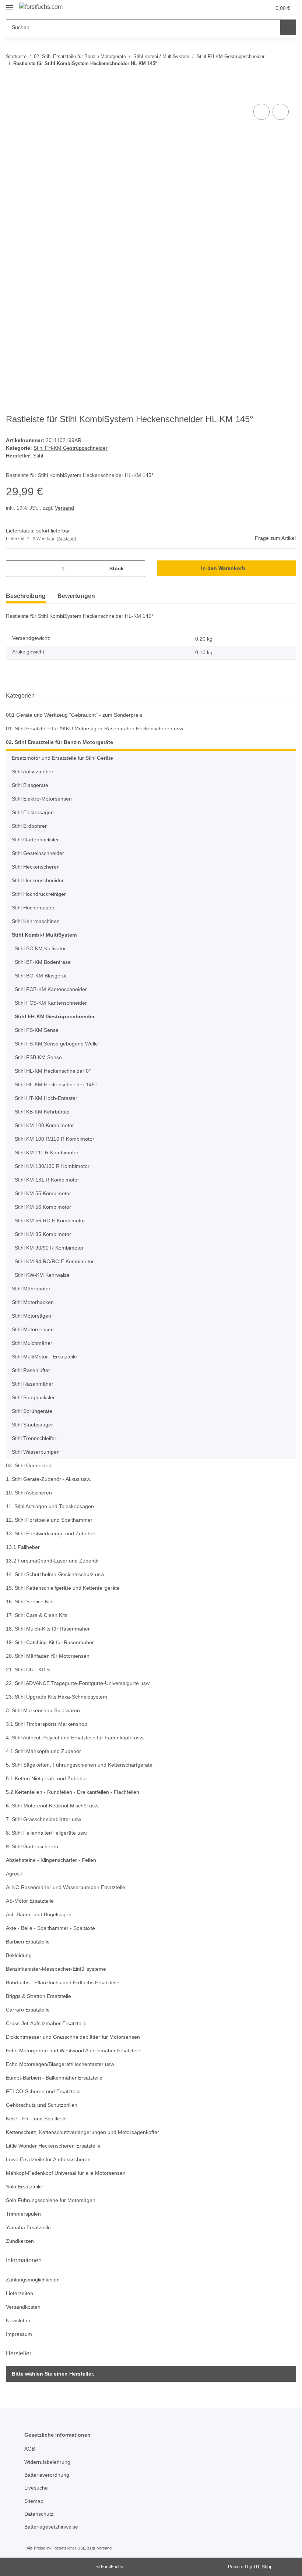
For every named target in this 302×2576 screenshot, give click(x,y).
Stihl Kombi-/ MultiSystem (45, 935)
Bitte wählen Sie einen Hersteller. (54, 2374)
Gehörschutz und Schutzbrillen (44, 2105)
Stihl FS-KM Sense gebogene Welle (57, 1044)
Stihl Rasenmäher (34, 1384)
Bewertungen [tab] (76, 596)
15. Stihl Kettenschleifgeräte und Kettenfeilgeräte (67, 1588)
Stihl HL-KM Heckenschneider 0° (55, 1071)
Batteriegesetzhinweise (53, 2527)
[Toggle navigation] (10, 5)
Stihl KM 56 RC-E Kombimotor (51, 1221)
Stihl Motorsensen (34, 1330)
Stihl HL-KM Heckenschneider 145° (57, 1085)
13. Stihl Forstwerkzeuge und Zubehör (53, 1534)
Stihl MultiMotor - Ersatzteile (47, 1357)
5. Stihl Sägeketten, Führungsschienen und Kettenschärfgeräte (83, 1765)
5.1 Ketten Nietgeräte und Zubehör (49, 1779)
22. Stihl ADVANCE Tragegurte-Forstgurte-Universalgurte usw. (82, 1683)
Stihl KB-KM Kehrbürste (44, 1112)
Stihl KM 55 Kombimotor (45, 1193)
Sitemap (34, 2501)
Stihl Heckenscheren (37, 867)
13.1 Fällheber (23, 1547)
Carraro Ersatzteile (29, 2010)
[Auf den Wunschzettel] (281, 112)
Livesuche (36, 2488)
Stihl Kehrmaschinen (38, 921)
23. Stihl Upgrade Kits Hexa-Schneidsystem (59, 1697)
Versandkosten (24, 2307)
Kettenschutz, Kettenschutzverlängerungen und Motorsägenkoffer (88, 2132)
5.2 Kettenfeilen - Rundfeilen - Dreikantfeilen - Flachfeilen (77, 1792)
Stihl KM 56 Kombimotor (45, 1207)
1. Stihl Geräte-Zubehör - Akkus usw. (51, 1479)
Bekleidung (20, 1955)
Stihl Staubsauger (34, 1425)
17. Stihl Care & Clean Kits (38, 1615)
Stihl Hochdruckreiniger (41, 894)
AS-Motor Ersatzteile (31, 1901)
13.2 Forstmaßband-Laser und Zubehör (54, 1561)
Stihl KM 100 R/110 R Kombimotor (56, 1139)
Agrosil (14, 1874)
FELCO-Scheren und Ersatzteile (44, 2092)
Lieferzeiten (20, 2293)
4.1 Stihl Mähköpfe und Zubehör (46, 1751)
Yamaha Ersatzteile (29, 2228)
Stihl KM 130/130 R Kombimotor (54, 1166)
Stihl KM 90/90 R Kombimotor (51, 1248)
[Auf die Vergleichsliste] (261, 112)
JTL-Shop (264, 2567)
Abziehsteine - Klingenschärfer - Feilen (54, 1860)
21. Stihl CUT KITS (28, 1670)
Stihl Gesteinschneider (40, 853)
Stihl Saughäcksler (34, 1398)
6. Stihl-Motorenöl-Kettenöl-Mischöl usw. (56, 1806)
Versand (66, 508)
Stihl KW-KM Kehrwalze (44, 1275)
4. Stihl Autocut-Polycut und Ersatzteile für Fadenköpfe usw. (80, 1738)
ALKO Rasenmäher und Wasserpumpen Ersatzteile (69, 1887)
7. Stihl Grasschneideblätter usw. (47, 1819)
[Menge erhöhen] (137, 569)
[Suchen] (288, 27)
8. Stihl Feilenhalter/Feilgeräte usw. (49, 1833)
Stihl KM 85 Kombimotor (45, 1234)
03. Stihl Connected (30, 1466)
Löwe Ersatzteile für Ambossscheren (51, 2160)
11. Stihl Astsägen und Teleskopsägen (52, 1506)
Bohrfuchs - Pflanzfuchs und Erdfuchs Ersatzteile (66, 1983)
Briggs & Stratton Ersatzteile (41, 1996)
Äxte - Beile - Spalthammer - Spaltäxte (53, 1928)
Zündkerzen (21, 2241)
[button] (236, 8)
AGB (29, 2449)
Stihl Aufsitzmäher (35, 772)
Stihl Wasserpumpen (38, 1452)
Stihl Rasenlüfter (32, 1370)
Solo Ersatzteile (25, 2187)
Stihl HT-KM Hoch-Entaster (48, 1098)
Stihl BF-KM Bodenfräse (44, 962)
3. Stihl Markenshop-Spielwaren (45, 1711)
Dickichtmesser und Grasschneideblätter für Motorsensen (78, 2037)
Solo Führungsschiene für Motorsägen (53, 2200)
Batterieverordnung (49, 2475)
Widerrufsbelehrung (50, 2462)
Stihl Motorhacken (34, 1302)
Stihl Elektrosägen (34, 813)
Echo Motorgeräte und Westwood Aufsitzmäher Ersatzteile (78, 2051)
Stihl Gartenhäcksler (37, 840)
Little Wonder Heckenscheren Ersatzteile (56, 2146)
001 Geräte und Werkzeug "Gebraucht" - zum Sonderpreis (78, 715)
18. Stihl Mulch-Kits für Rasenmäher (51, 1629)
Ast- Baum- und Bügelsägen (40, 1915)
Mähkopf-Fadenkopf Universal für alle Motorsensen (69, 2173)
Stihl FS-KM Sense (37, 1030)
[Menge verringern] (14, 569)
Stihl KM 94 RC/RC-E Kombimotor (55, 1262)
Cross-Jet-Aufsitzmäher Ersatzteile (48, 2023)
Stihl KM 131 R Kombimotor (49, 1180)
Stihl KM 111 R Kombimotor (49, 1153)
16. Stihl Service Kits (31, 1602)
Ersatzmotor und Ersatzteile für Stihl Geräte (66, 758)
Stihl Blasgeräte (31, 785)
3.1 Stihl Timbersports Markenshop (49, 1724)
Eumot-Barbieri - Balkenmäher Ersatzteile (57, 2078)
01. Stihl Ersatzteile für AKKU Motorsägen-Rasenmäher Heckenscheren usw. (100, 729)
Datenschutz (40, 2514)
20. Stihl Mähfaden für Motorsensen (51, 1656)
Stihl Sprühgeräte (34, 1411)
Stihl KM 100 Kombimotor (46, 1125)
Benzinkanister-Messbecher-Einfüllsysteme (59, 1969)
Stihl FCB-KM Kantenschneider (52, 989)
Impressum (20, 2334)
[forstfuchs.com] (43, 7)
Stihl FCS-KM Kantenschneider (52, 1003)
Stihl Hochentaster (35, 908)
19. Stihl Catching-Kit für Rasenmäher (52, 1642)
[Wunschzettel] (251, 8)
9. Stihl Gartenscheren (34, 1847)
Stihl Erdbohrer (31, 826)
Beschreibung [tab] (26, 596)
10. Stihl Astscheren (30, 1493)
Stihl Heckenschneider (39, 881)
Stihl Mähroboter (33, 1289)
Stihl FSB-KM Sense (38, 1057)
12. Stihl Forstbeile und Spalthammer (52, 1520)
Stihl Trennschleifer (36, 1438)
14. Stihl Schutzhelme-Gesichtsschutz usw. (59, 1574)
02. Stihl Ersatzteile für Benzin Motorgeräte (60, 742)
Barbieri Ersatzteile (29, 1942)
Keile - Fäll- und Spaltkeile (38, 2119)
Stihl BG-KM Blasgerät (42, 976)
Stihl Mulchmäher (34, 1343)
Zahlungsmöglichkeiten (35, 2280)
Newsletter (19, 2321)
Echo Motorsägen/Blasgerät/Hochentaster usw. (64, 2064)
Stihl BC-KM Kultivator (42, 949)
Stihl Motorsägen (33, 1316)
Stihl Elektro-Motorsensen (44, 799)
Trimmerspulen (25, 2214)
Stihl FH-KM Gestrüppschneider (72, 448)
